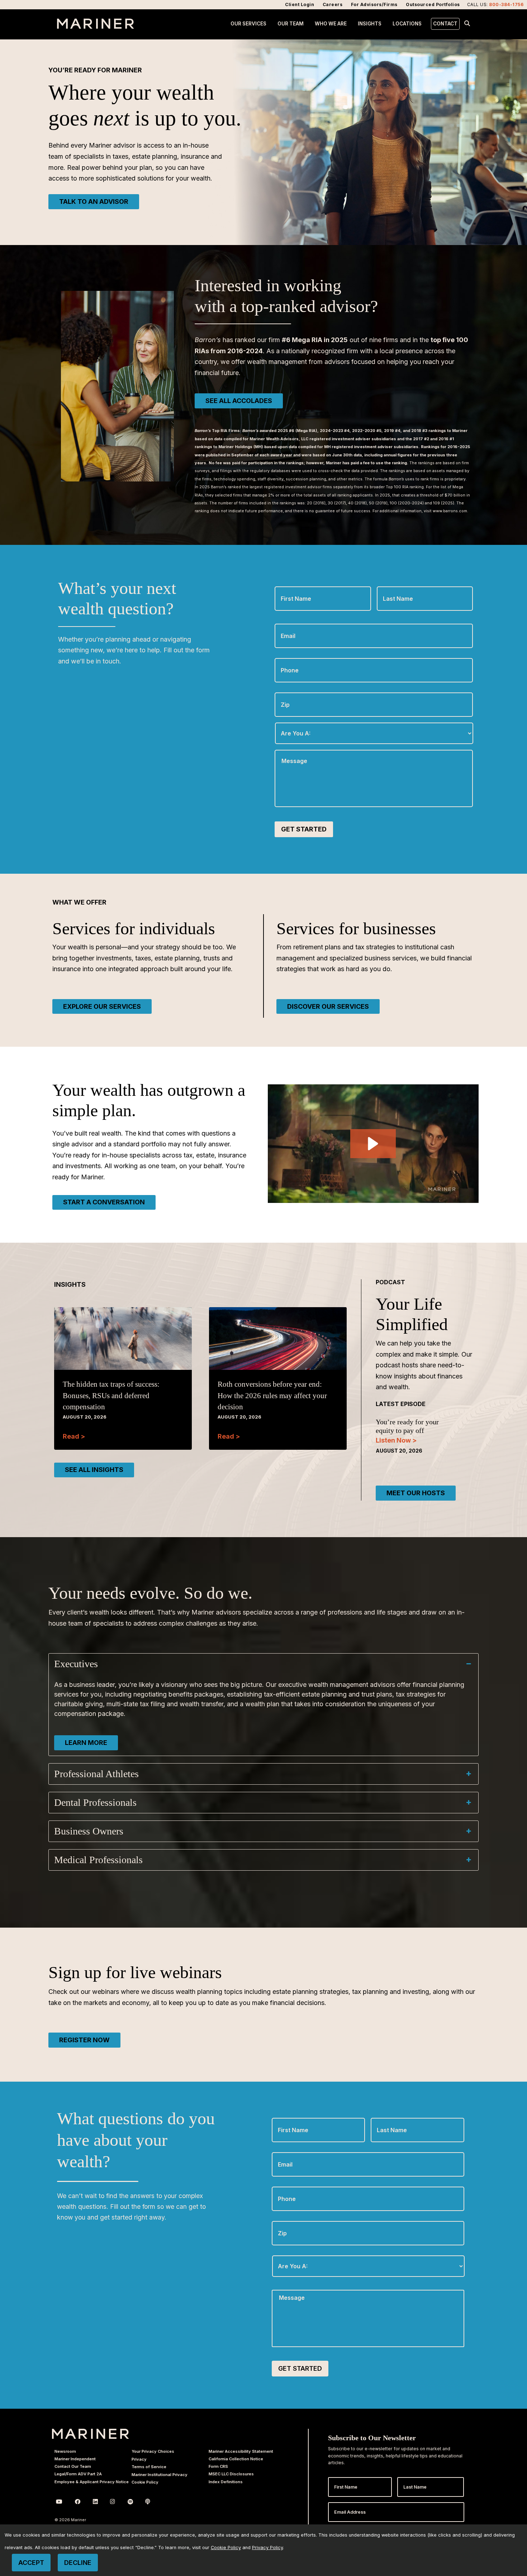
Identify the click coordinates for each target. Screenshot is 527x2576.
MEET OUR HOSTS (416, 1493)
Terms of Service (149, 2467)
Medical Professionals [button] (98, 1860)
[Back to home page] (96, 27)
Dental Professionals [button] (95, 1802)
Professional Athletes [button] (96, 1774)
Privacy (139, 2459)
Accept (31, 2563)
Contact (445, 24)
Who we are (331, 24)
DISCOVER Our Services (328, 1006)
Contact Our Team (73, 2466)
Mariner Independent (75, 2459)
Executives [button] (76, 1664)
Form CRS (218, 2466)
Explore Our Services (102, 1006)
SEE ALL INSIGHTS (94, 1470)
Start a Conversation (104, 1202)
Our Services (248, 24)
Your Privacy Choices (153, 2451)
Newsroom (65, 2451)
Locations (407, 24)
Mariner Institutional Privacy (160, 2475)
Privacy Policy (267, 2548)
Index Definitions (226, 2482)
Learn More (86, 1743)
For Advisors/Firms (374, 4)
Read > (74, 1436)
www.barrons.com (450, 511)
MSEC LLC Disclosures (231, 2474)
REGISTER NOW (84, 2040)
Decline (78, 2563)
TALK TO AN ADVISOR (94, 202)
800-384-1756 (506, 4)
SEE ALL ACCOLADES (239, 401)
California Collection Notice (236, 2459)
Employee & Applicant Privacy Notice (92, 2482)
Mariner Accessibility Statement (241, 2451)
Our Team (291, 24)
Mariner (91, 2434)
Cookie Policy (145, 2482)
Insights (370, 24)
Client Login (300, 4)
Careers (333, 4)
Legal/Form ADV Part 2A (78, 2474)
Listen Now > (396, 1440)
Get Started (304, 829)
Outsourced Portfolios (433, 4)
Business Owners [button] (89, 1831)
